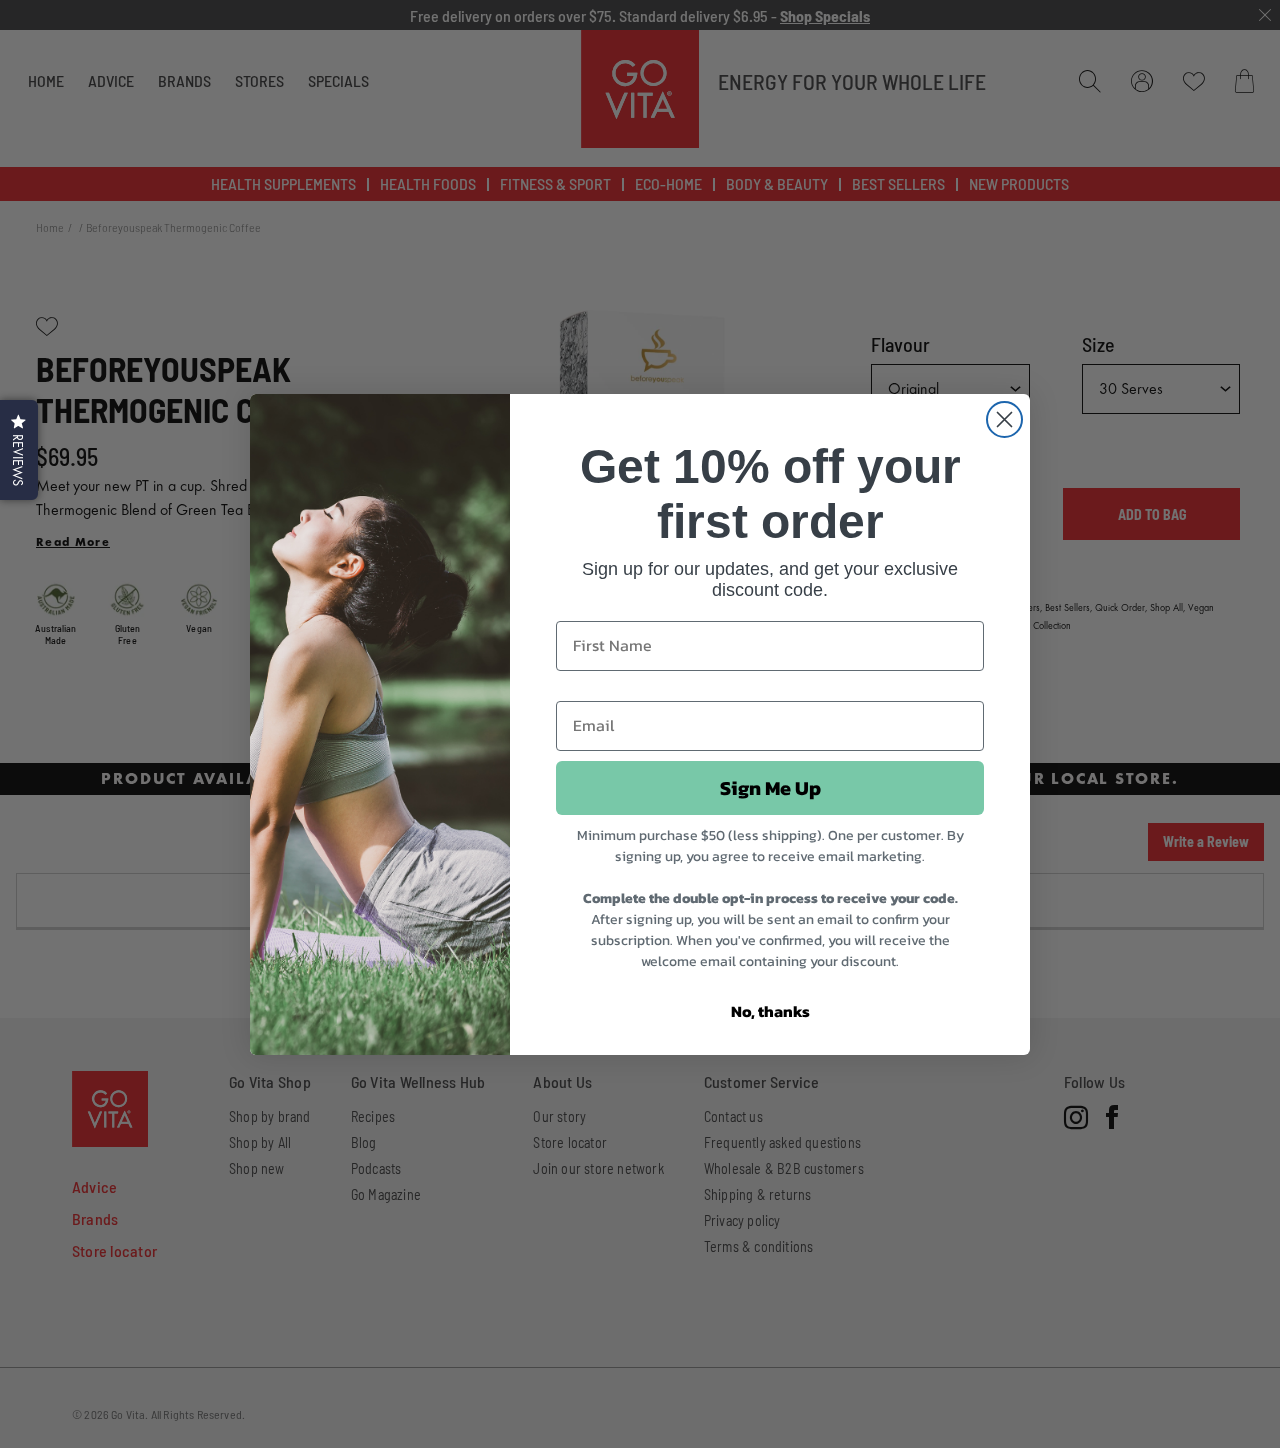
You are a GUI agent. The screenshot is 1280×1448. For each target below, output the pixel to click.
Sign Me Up (770, 788)
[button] (19, 450)
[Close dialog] (1004, 419)
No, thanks (770, 1011)
